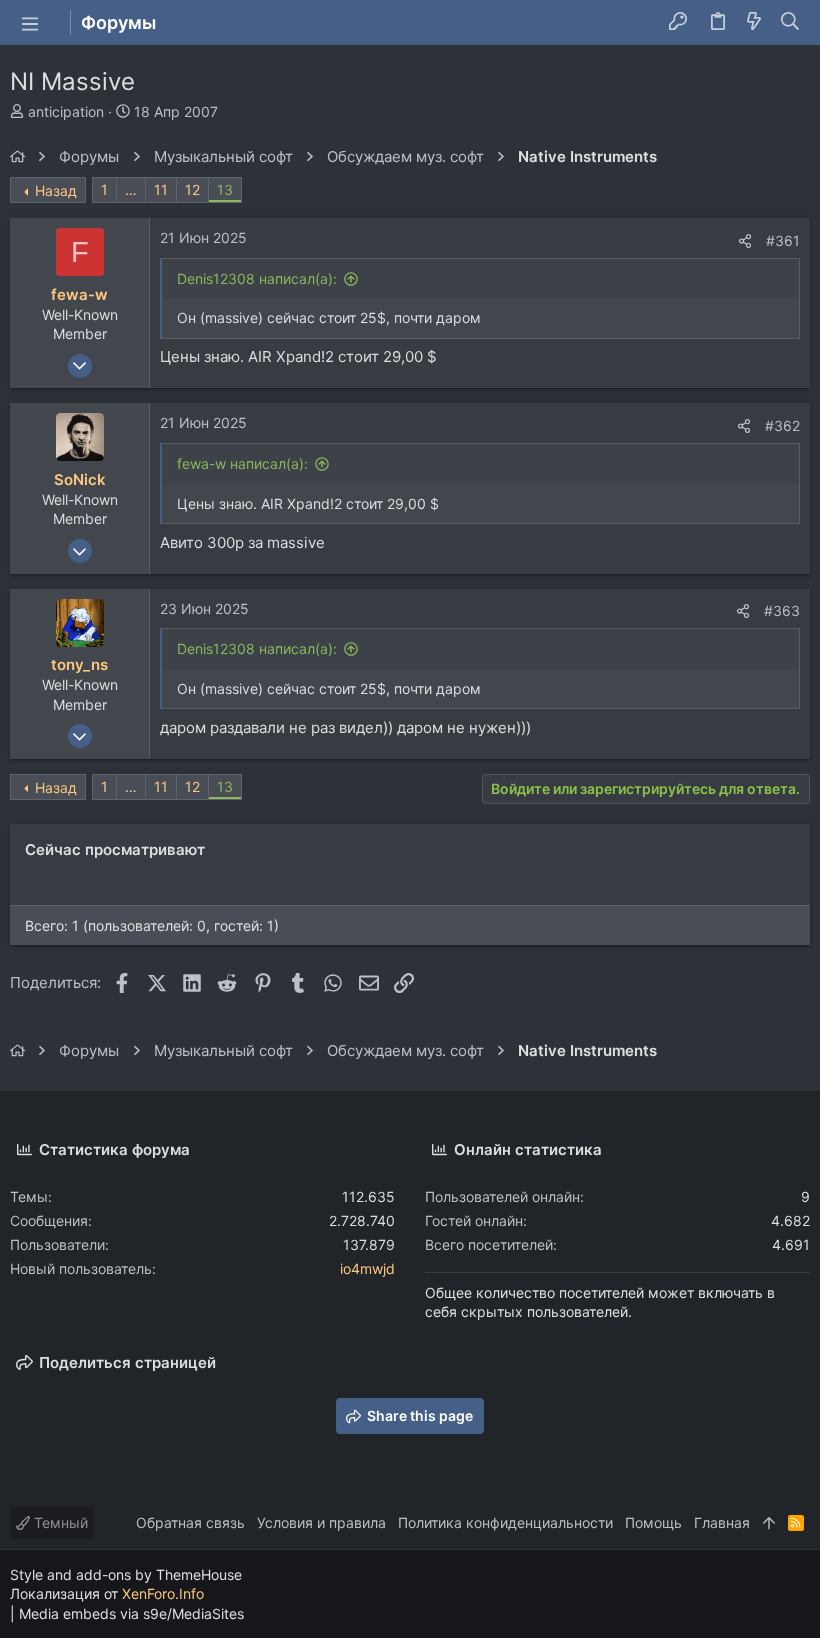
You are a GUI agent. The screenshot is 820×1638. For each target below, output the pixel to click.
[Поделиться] (745, 241)
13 (225, 189)
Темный (59, 1522)
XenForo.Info (163, 1593)
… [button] (131, 189)
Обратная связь (190, 1522)
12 (192, 189)
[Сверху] (769, 1523)
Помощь (653, 1522)
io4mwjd (367, 1268)
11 (161, 189)
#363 (782, 610)
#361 (783, 240)
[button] (30, 23)
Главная (722, 1522)
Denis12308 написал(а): (257, 278)
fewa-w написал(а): (242, 463)
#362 (782, 425)
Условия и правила (321, 1522)
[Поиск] (790, 23)
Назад (56, 190)
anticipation (66, 111)
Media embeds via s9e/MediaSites (131, 1613)
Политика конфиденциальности (505, 1522)
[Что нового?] (754, 23)
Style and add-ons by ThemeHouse (126, 1574)
